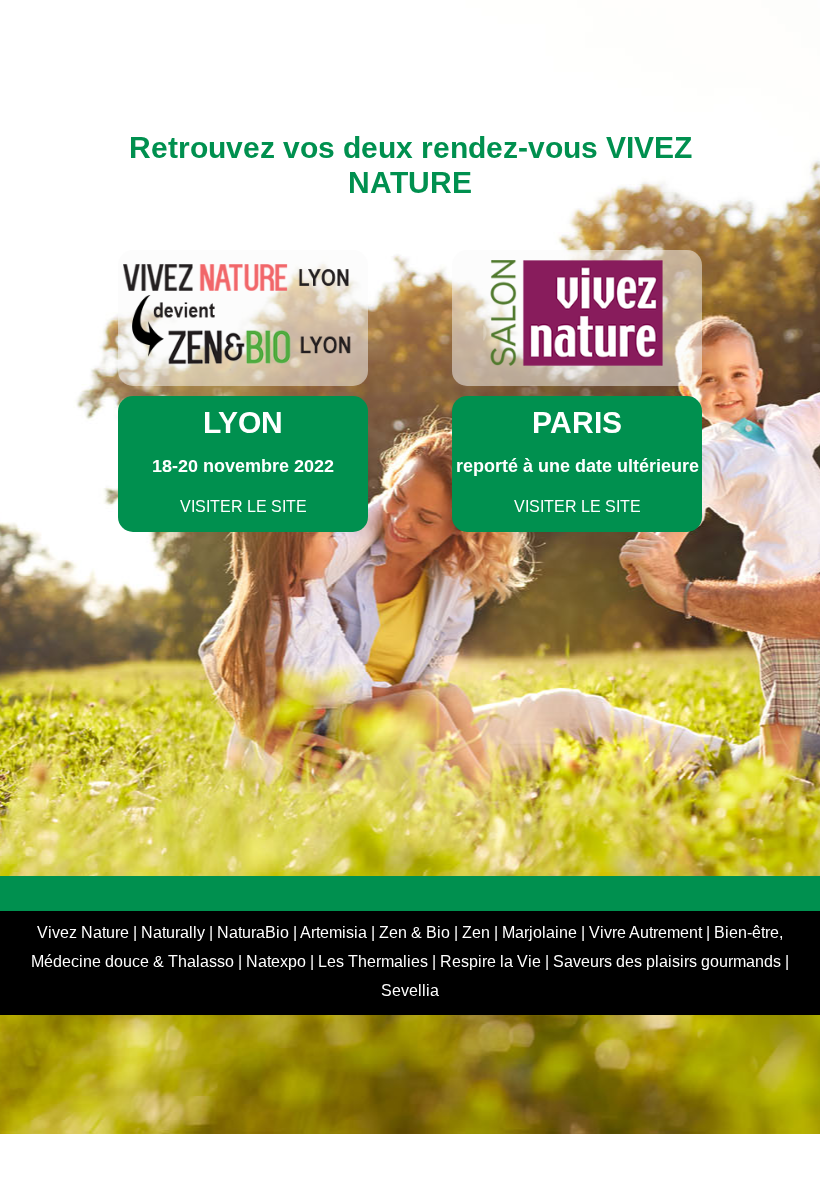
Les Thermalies (373, 961)
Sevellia (410, 990)
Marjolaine (541, 932)
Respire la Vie (490, 961)
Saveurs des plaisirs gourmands (667, 961)
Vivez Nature (85, 932)
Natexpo (278, 961)
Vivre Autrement (647, 932)
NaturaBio (255, 932)
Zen (478, 932)
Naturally (175, 932)
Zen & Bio (416, 932)
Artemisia (335, 932)
